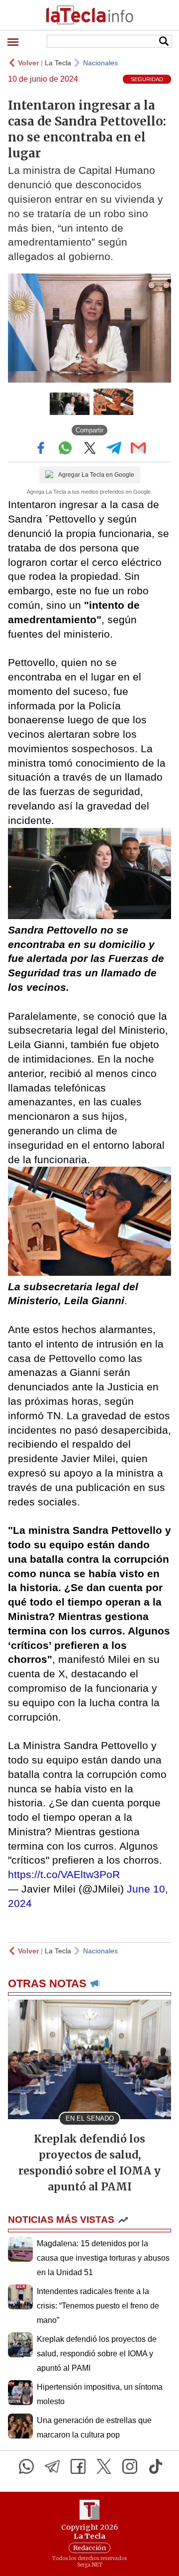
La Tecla (58, 63)
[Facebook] (78, 2466)
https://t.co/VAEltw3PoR (64, 1874)
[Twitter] (104, 2466)
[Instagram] (130, 2466)
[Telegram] (52, 2466)
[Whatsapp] (26, 2466)
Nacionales (100, 63)
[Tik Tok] (156, 2466)
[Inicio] (89, 15)
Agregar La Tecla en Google (96, 475)
